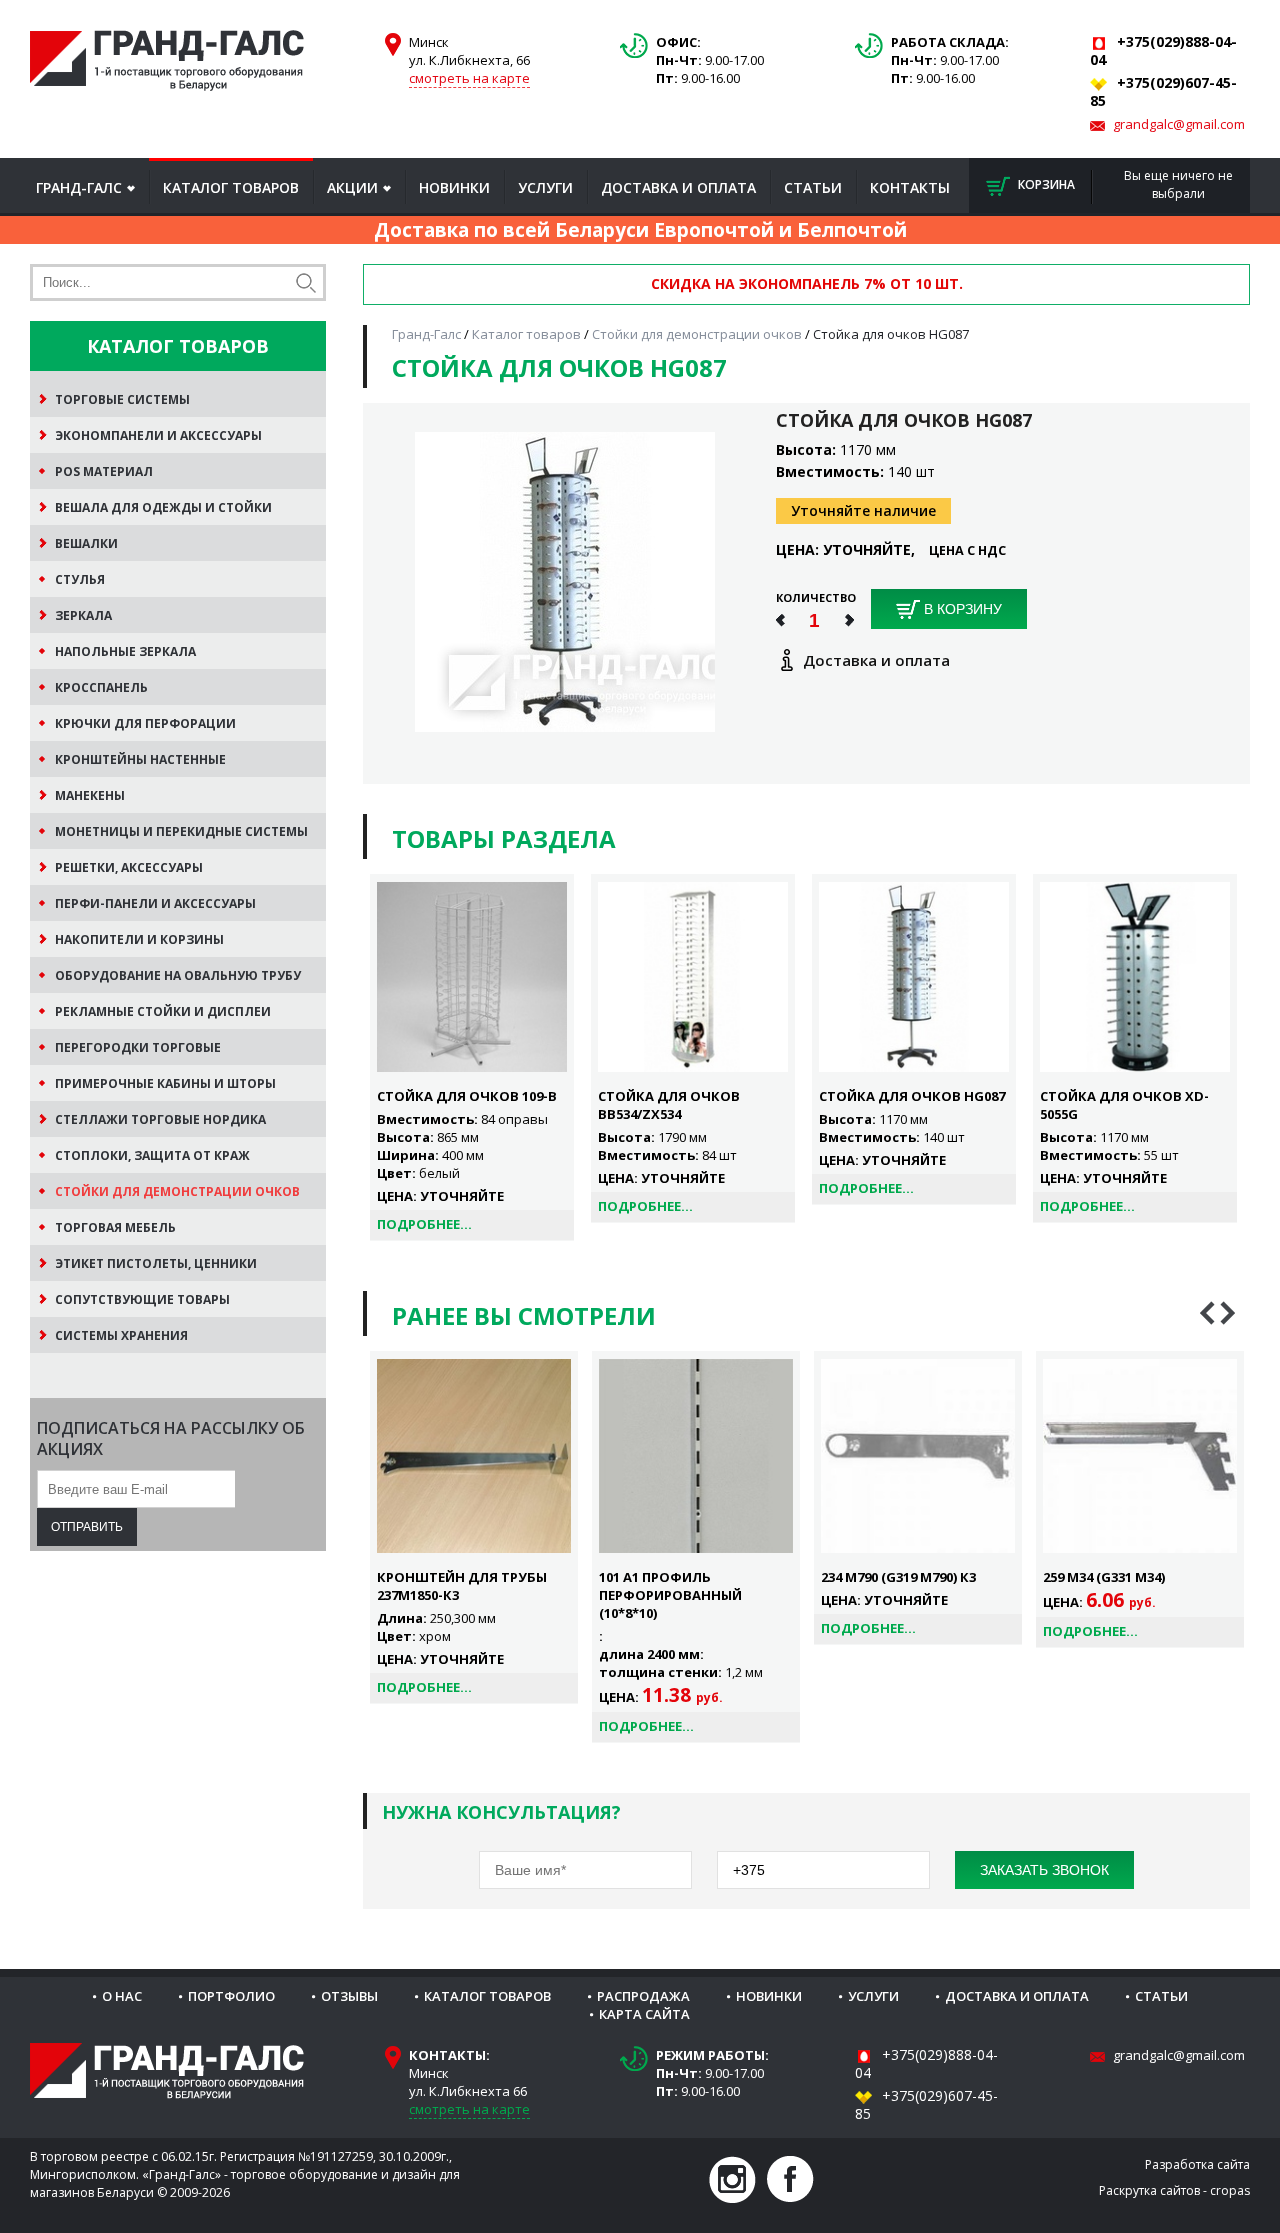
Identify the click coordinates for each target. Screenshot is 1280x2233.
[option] (474, 1527)
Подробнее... (424, 1224)
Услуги (545, 187)
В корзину (961, 609)
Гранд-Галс (79, 187)
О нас (122, 1996)
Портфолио (231, 1996)
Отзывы (349, 1996)
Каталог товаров (231, 187)
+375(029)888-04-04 (926, 2063)
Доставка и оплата (678, 187)
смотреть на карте (469, 78)
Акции (352, 187)
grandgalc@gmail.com (1179, 124)
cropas (1230, 2190)
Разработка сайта (1197, 2164)
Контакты (910, 187)
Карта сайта (644, 2014)
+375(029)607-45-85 (926, 2104)
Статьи (813, 187)
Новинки (454, 187)
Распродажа (643, 1996)
